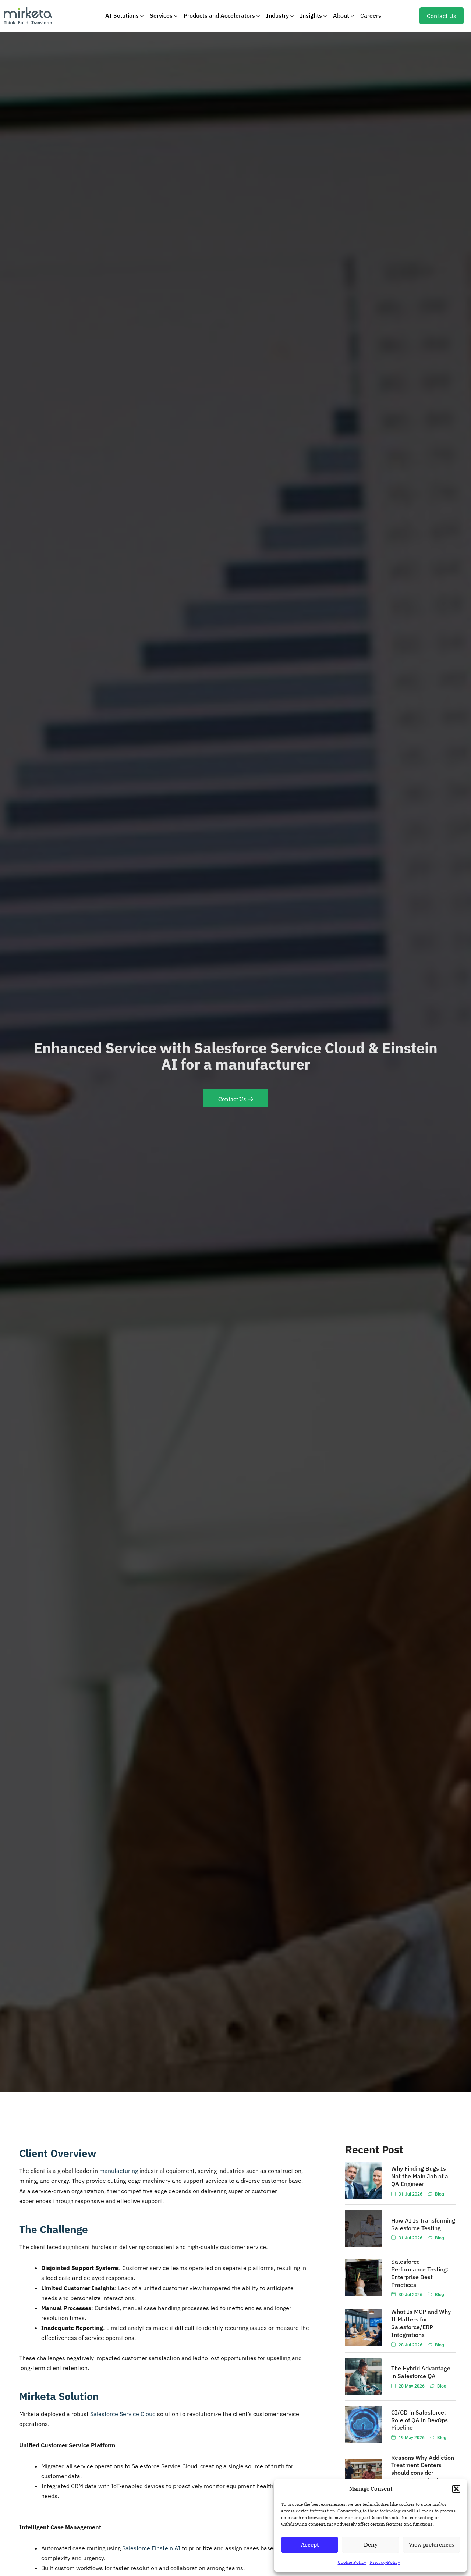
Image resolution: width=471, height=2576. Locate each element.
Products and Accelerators (219, 15)
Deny (371, 2545)
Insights (311, 15)
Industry (277, 15)
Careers (371, 15)
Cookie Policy (352, 2562)
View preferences (431, 2545)
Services (161, 15)
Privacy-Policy (385, 2562)
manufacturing (119, 2171)
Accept (310, 2545)
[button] (456, 2489)
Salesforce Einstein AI (151, 2548)
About (341, 15)
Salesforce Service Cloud (123, 2414)
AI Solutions (122, 15)
